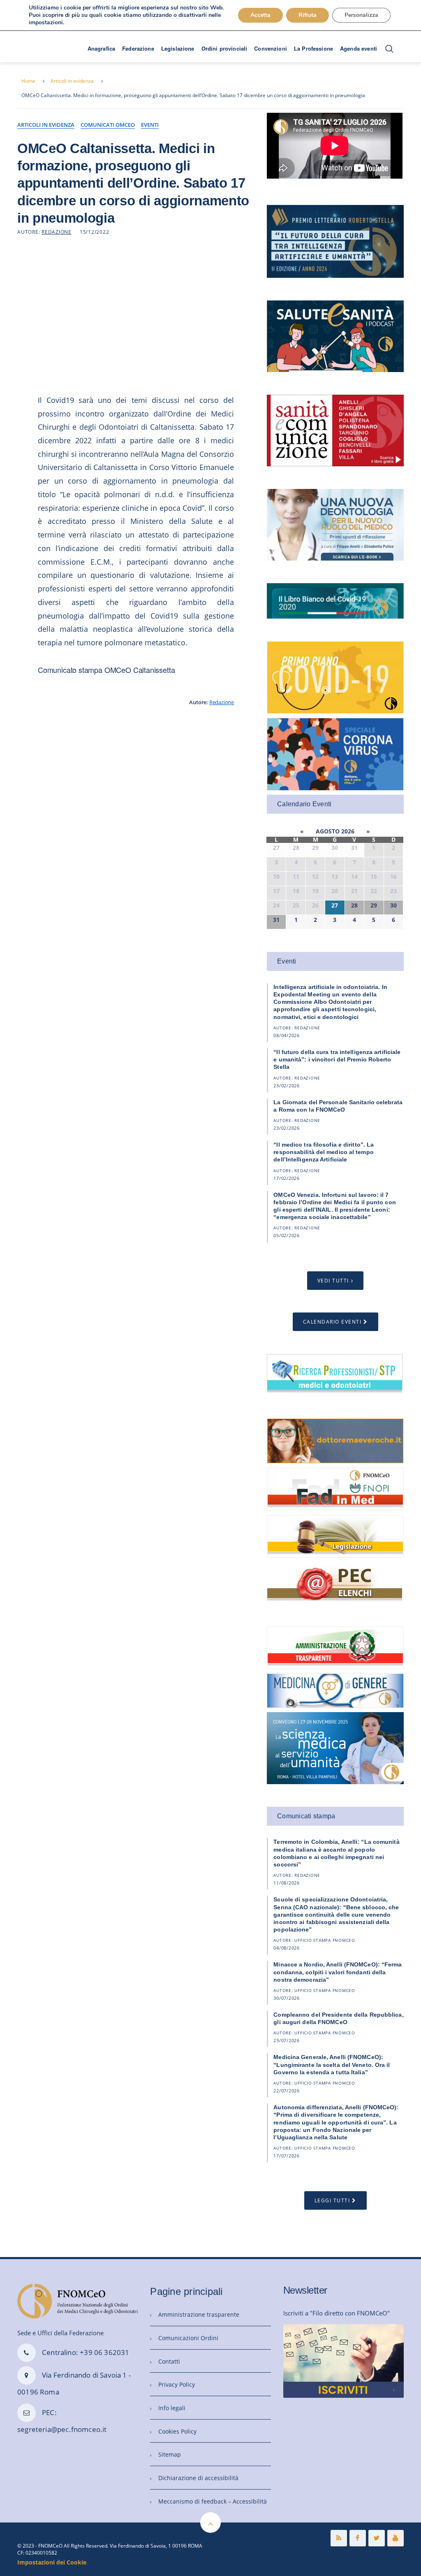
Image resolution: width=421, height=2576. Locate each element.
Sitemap (170, 2454)
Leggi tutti (332, 2200)
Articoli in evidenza (72, 81)
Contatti (169, 2361)
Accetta (260, 15)
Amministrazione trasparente (199, 2314)
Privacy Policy (177, 2384)
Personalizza (361, 15)
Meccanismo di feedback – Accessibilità (213, 2501)
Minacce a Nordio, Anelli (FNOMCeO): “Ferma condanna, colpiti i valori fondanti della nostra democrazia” (338, 1972)
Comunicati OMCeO (108, 125)
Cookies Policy (177, 2431)
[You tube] (396, 2538)
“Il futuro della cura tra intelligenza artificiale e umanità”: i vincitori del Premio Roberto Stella (337, 1059)
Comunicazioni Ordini (188, 2338)
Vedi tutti (333, 1281)
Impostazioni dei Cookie (52, 2562)
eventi (150, 125)
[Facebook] (358, 2538)
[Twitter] (377, 2538)
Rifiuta (308, 15)
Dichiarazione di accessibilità (198, 2478)
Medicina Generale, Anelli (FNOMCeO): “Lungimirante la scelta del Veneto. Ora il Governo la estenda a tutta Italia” (332, 2064)
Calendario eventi (332, 1322)
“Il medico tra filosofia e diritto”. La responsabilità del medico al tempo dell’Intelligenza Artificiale (324, 1152)
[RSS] (339, 2538)
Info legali (172, 2408)
